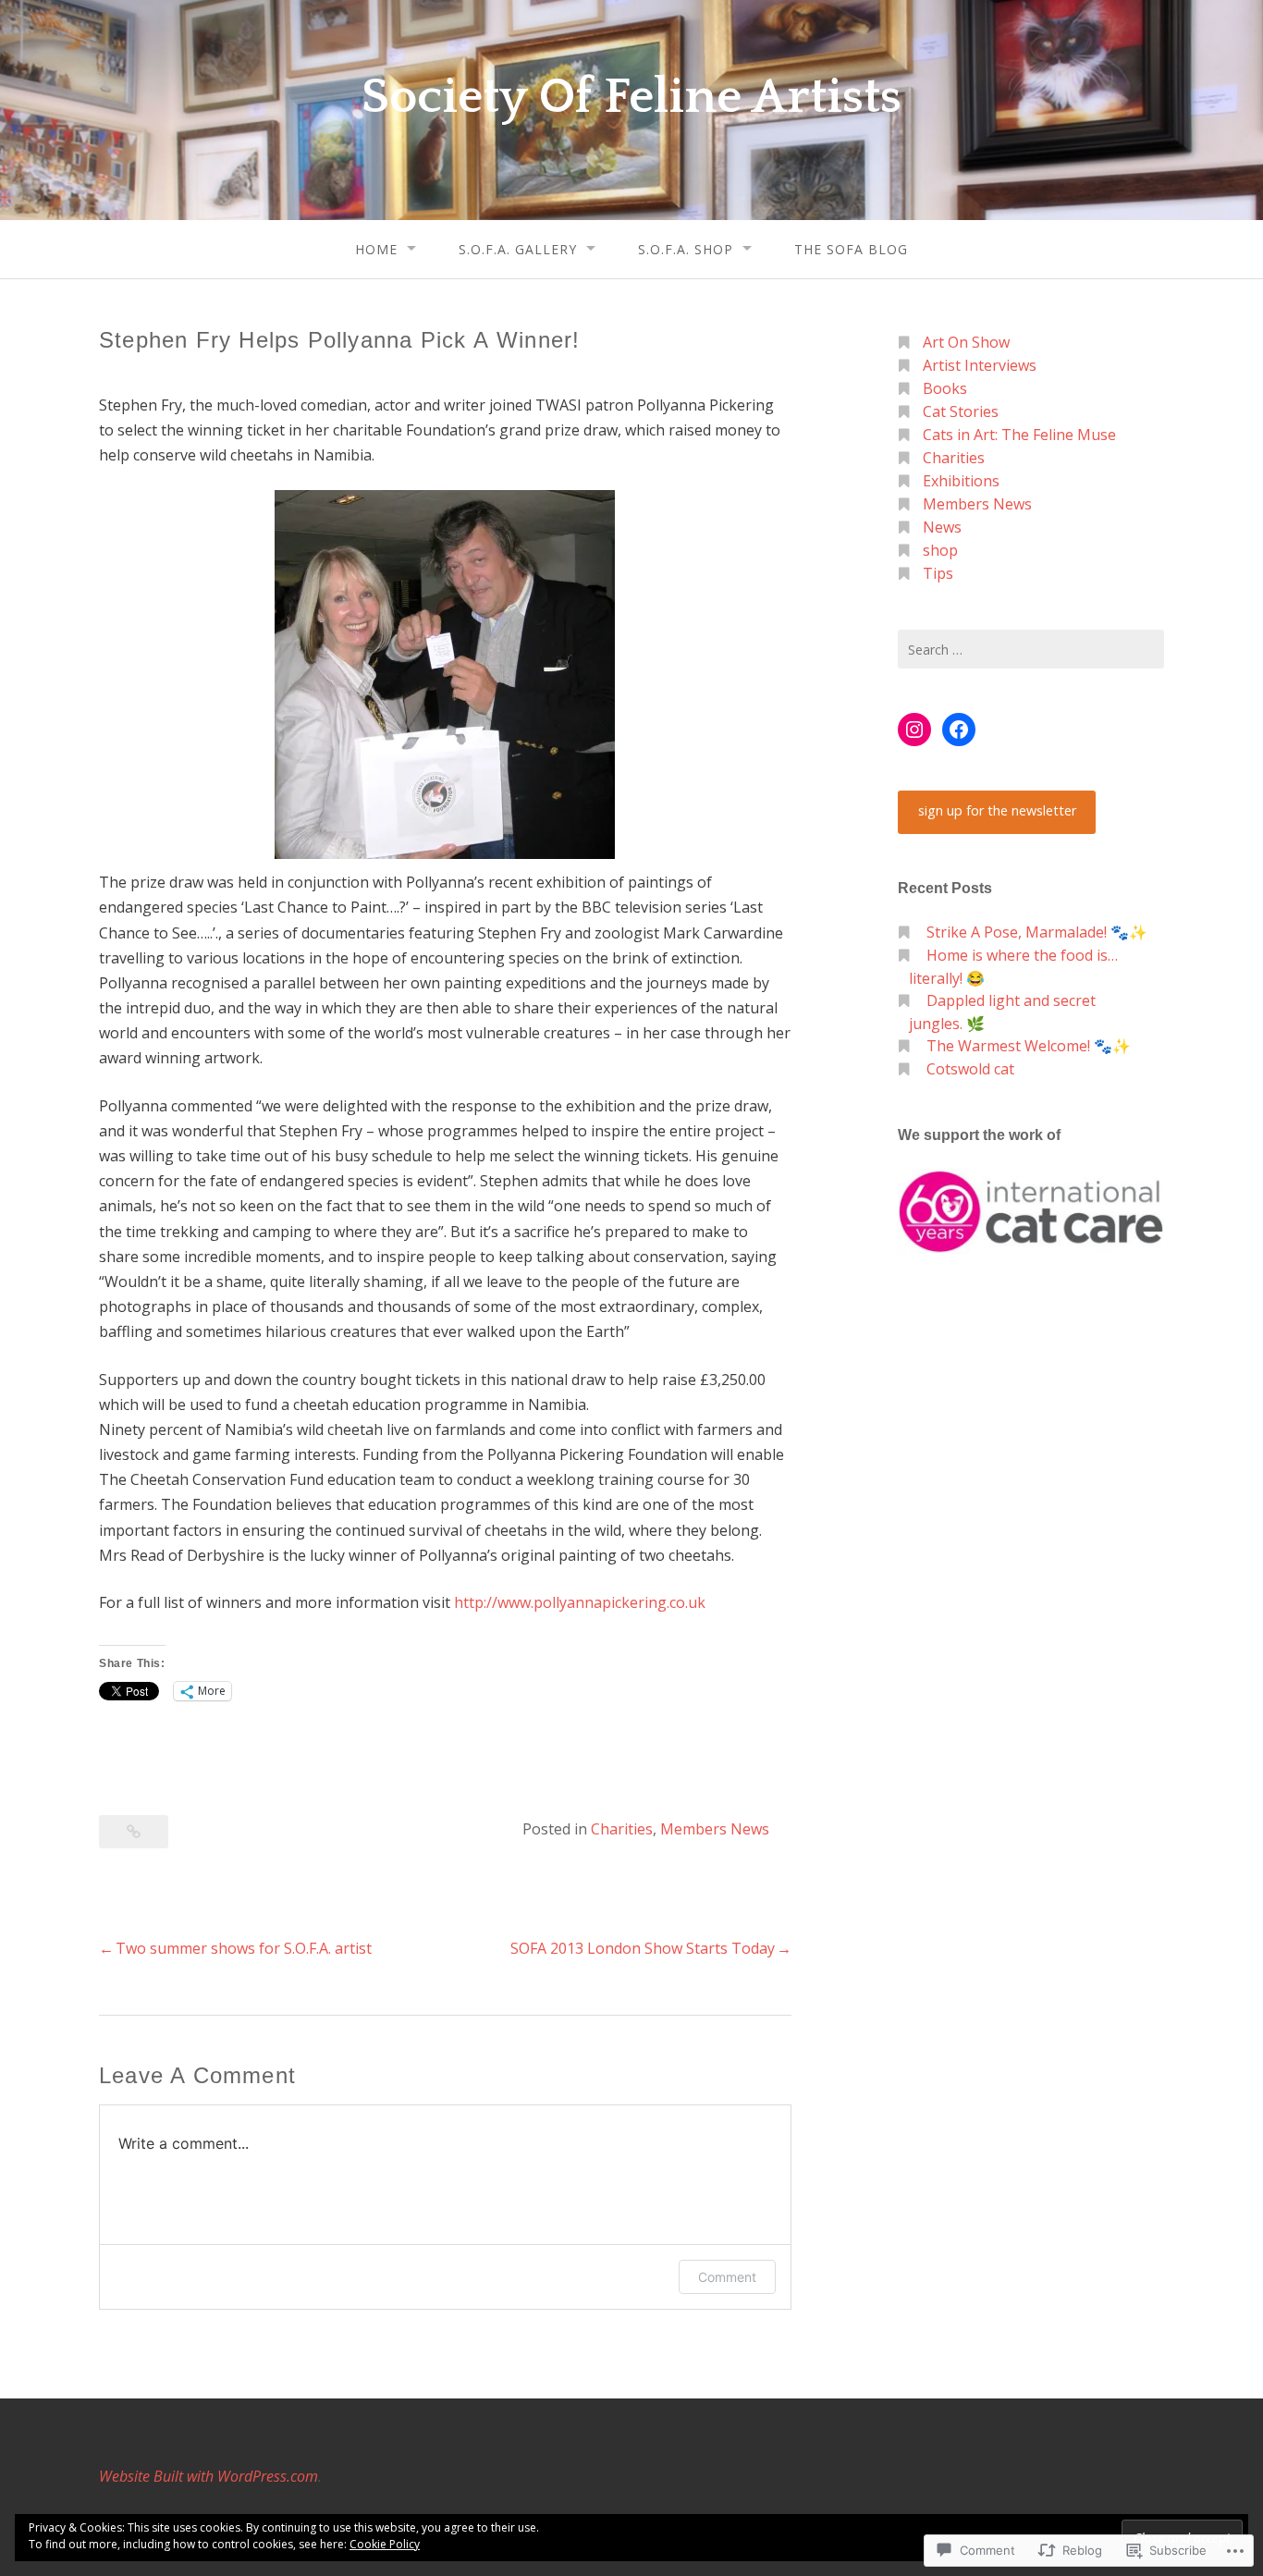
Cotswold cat (970, 1069)
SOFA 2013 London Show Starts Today (643, 1948)
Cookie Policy (385, 2544)
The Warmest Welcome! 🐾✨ (1029, 1046)
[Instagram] (914, 730)
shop (940, 550)
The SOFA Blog (851, 249)
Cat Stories (961, 411)
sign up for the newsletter (997, 810)
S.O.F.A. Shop (686, 249)
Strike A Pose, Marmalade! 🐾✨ (1037, 932)
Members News (715, 1829)
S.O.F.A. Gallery (518, 249)
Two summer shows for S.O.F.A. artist (244, 1948)
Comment (727, 2277)
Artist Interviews (980, 365)
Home (376, 249)
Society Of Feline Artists (631, 97)
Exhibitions (961, 481)
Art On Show (966, 342)
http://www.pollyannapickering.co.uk (580, 1602)
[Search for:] (1031, 649)
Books (945, 388)
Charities (622, 1829)
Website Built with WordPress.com (208, 2476)
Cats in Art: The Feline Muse (1019, 435)
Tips (938, 573)
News (942, 527)
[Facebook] (959, 730)
